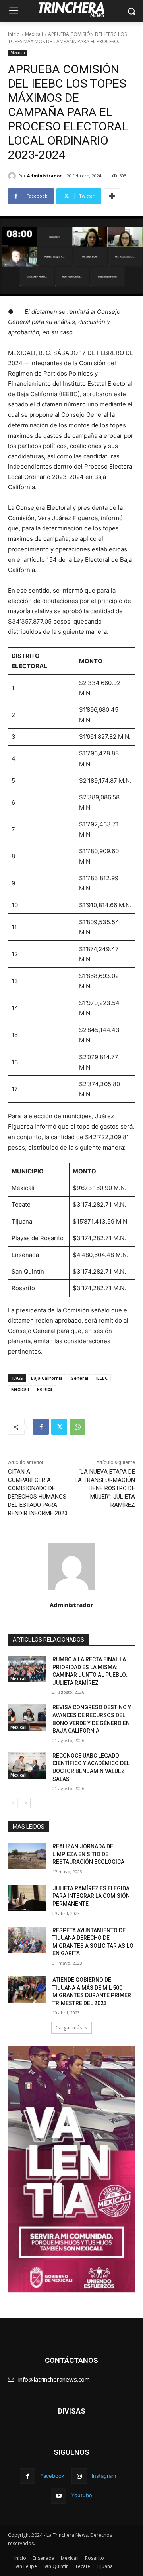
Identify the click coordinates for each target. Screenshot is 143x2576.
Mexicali (34, 34)
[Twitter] (59, 1427)
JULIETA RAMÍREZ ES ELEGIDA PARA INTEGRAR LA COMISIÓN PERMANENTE (91, 1896)
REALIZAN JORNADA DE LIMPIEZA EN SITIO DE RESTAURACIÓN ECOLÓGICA (88, 1854)
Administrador (44, 176)
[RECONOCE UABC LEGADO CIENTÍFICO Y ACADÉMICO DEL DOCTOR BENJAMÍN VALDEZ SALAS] (27, 1765)
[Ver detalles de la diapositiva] (71, 2169)
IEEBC (102, 1378)
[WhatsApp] (77, 1427)
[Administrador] (13, 176)
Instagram (104, 2476)
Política (45, 1389)
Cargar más (69, 2028)
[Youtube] (59, 2495)
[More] (112, 196)
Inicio (14, 34)
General (79, 1378)
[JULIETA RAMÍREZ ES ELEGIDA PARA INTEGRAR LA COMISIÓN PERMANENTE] (27, 1898)
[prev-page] (13, 1803)
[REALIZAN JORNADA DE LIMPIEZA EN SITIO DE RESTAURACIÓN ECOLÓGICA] (27, 1856)
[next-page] (26, 1803)
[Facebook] (41, 1427)
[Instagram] (79, 2476)
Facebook (52, 2476)
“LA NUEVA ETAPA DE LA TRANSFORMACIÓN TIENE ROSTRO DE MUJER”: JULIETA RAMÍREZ (105, 1488)
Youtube (82, 2495)
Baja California (47, 1378)
